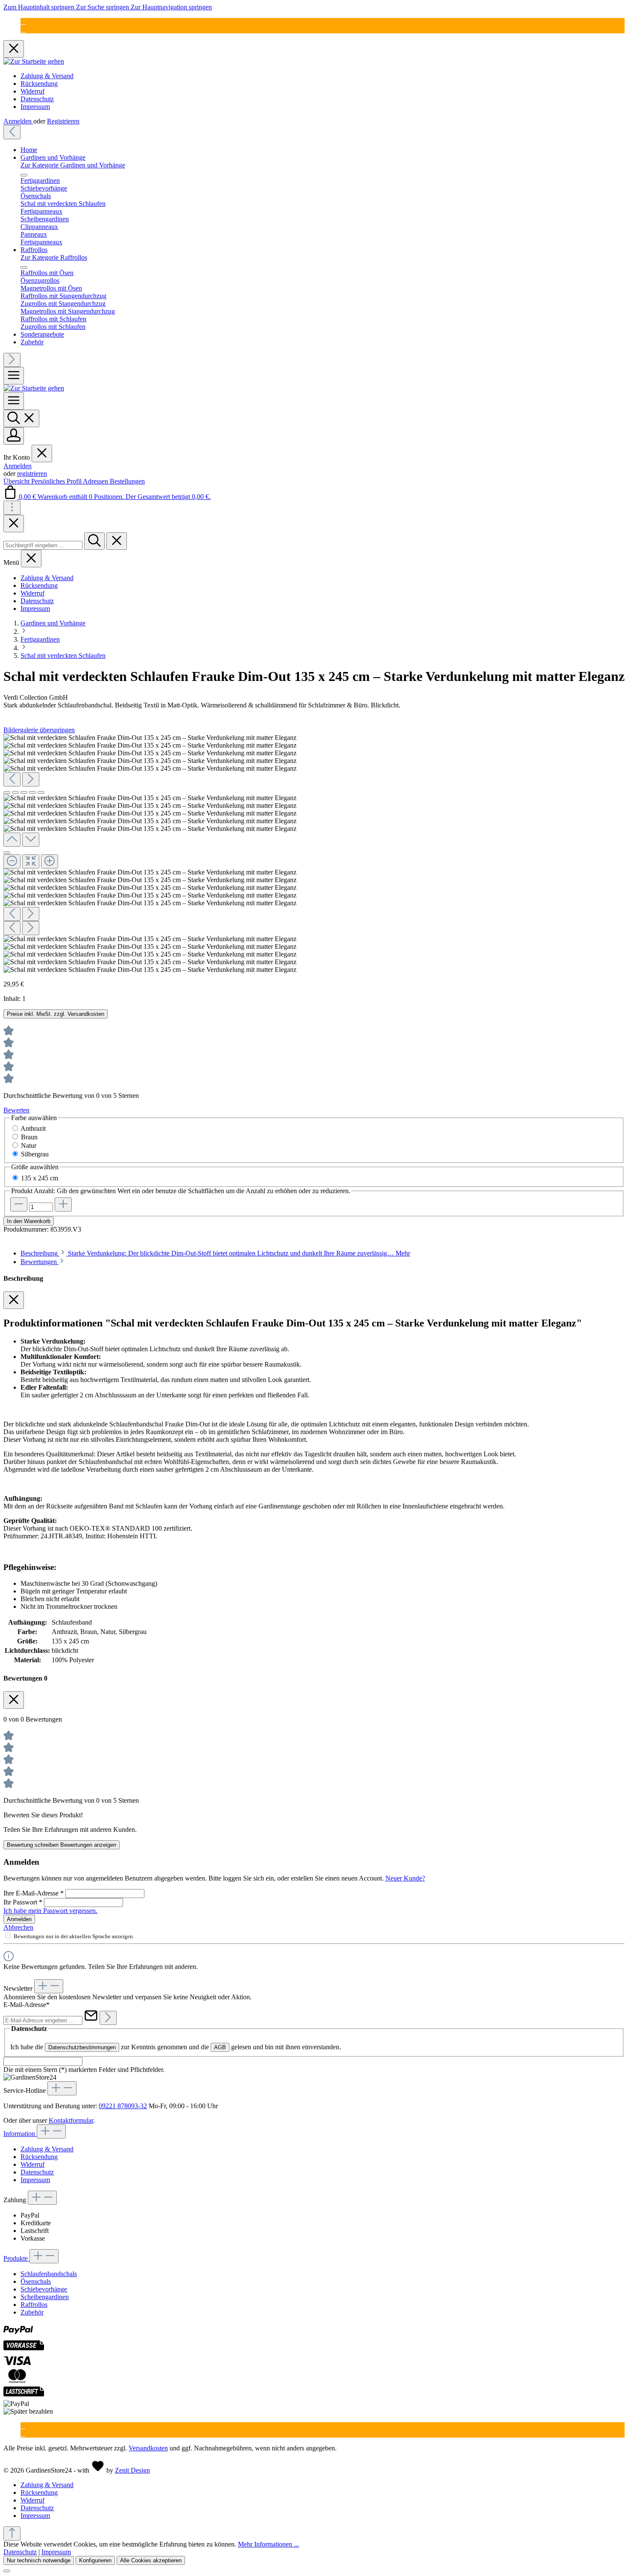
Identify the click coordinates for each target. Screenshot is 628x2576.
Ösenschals (36, 2281)
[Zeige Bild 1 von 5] (7, 792)
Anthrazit (33, 1128)
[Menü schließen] (24, 175)
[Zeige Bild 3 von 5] (24, 792)
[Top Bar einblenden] (12, 508)
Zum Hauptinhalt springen (40, 7)
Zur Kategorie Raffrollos (54, 257)
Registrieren (63, 121)
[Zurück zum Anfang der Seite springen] (12, 2533)
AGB (220, 2047)
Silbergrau (35, 1154)
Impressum (35, 107)
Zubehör (32, 2312)
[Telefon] (23, 29)
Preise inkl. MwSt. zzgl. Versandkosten (56, 1014)
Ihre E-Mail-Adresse (34, 1893)
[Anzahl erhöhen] (63, 1204)
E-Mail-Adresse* (26, 2005)
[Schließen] (7, 853)
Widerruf (32, 91)
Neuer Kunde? (405, 1878)
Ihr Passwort (23, 1902)
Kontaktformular (71, 2120)
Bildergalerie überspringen (39, 730)
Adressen (96, 481)
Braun (29, 1137)
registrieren (32, 474)
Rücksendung (39, 84)
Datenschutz (37, 99)
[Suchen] (21, 418)
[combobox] (43, 545)
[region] (314, 854)
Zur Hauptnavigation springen (171, 7)
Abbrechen (18, 1927)
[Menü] (14, 376)
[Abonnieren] (108, 2018)
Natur (29, 1146)
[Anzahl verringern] (19, 1204)
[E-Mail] (23, 22)
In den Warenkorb (29, 1221)
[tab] (215, 1253)
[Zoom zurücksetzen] (31, 861)
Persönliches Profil (57, 481)
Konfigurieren (95, 2560)
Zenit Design (132, 2470)
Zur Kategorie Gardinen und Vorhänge (73, 165)
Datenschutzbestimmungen (82, 2047)
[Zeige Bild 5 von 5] (41, 792)
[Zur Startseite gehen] (34, 61)
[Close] (14, 524)
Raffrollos (34, 2305)
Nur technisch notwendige (39, 2560)
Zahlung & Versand (47, 76)
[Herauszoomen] (12, 861)
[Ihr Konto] (14, 436)
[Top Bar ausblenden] (14, 49)
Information (20, 2134)
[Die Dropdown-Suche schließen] (117, 541)
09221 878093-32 (123, 2106)
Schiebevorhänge (44, 2289)
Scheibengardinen (45, 2297)
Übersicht (17, 481)
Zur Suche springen (103, 7)
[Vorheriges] (12, 132)
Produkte (16, 2258)
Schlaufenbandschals (49, 2274)
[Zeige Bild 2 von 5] (15, 792)
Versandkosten (148, 2448)
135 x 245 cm (40, 1178)
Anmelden (18, 121)
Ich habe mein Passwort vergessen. (50, 1911)
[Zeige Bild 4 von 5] (32, 792)
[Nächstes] (12, 360)
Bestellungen (127, 481)
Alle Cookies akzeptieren (151, 2560)
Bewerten (16, 1110)
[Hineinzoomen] (50, 861)
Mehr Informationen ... (269, 2544)
